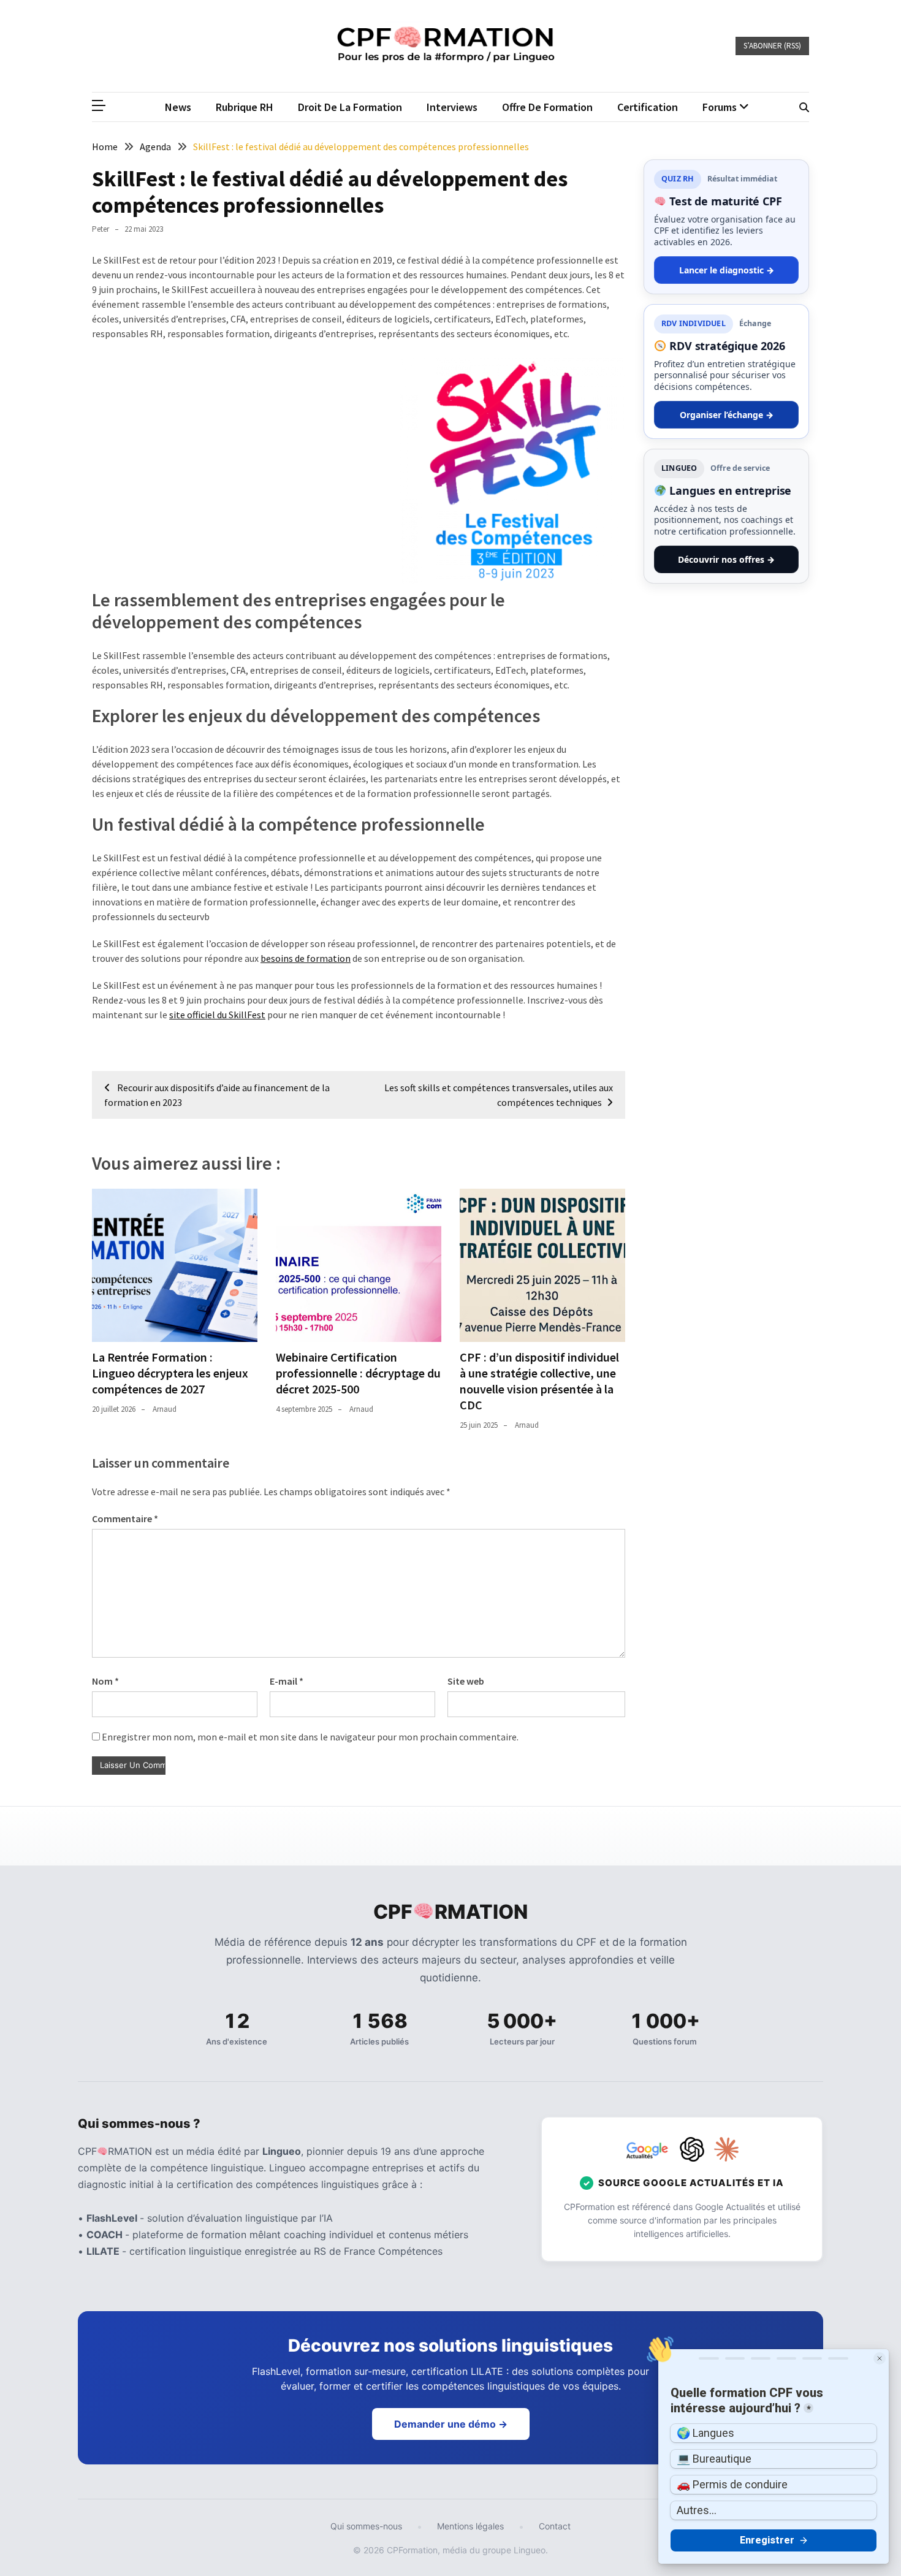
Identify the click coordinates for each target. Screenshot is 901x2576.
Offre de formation (547, 107)
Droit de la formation (350, 107)
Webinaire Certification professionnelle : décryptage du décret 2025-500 (358, 1373)
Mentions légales (470, 2526)
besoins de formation (306, 958)
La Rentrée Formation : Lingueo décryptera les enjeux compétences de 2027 (170, 1373)
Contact (555, 2526)
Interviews (452, 107)
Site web (466, 1681)
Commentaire (125, 1519)
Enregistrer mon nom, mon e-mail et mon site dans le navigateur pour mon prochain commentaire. (310, 1737)
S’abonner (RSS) (772, 46)
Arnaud (165, 1409)
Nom (105, 1681)
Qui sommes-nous (366, 2526)
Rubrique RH (245, 107)
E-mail (287, 1681)
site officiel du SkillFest (217, 1015)
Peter (101, 229)
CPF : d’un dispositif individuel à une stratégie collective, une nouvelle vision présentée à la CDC (539, 1381)
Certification (648, 107)
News (178, 107)
